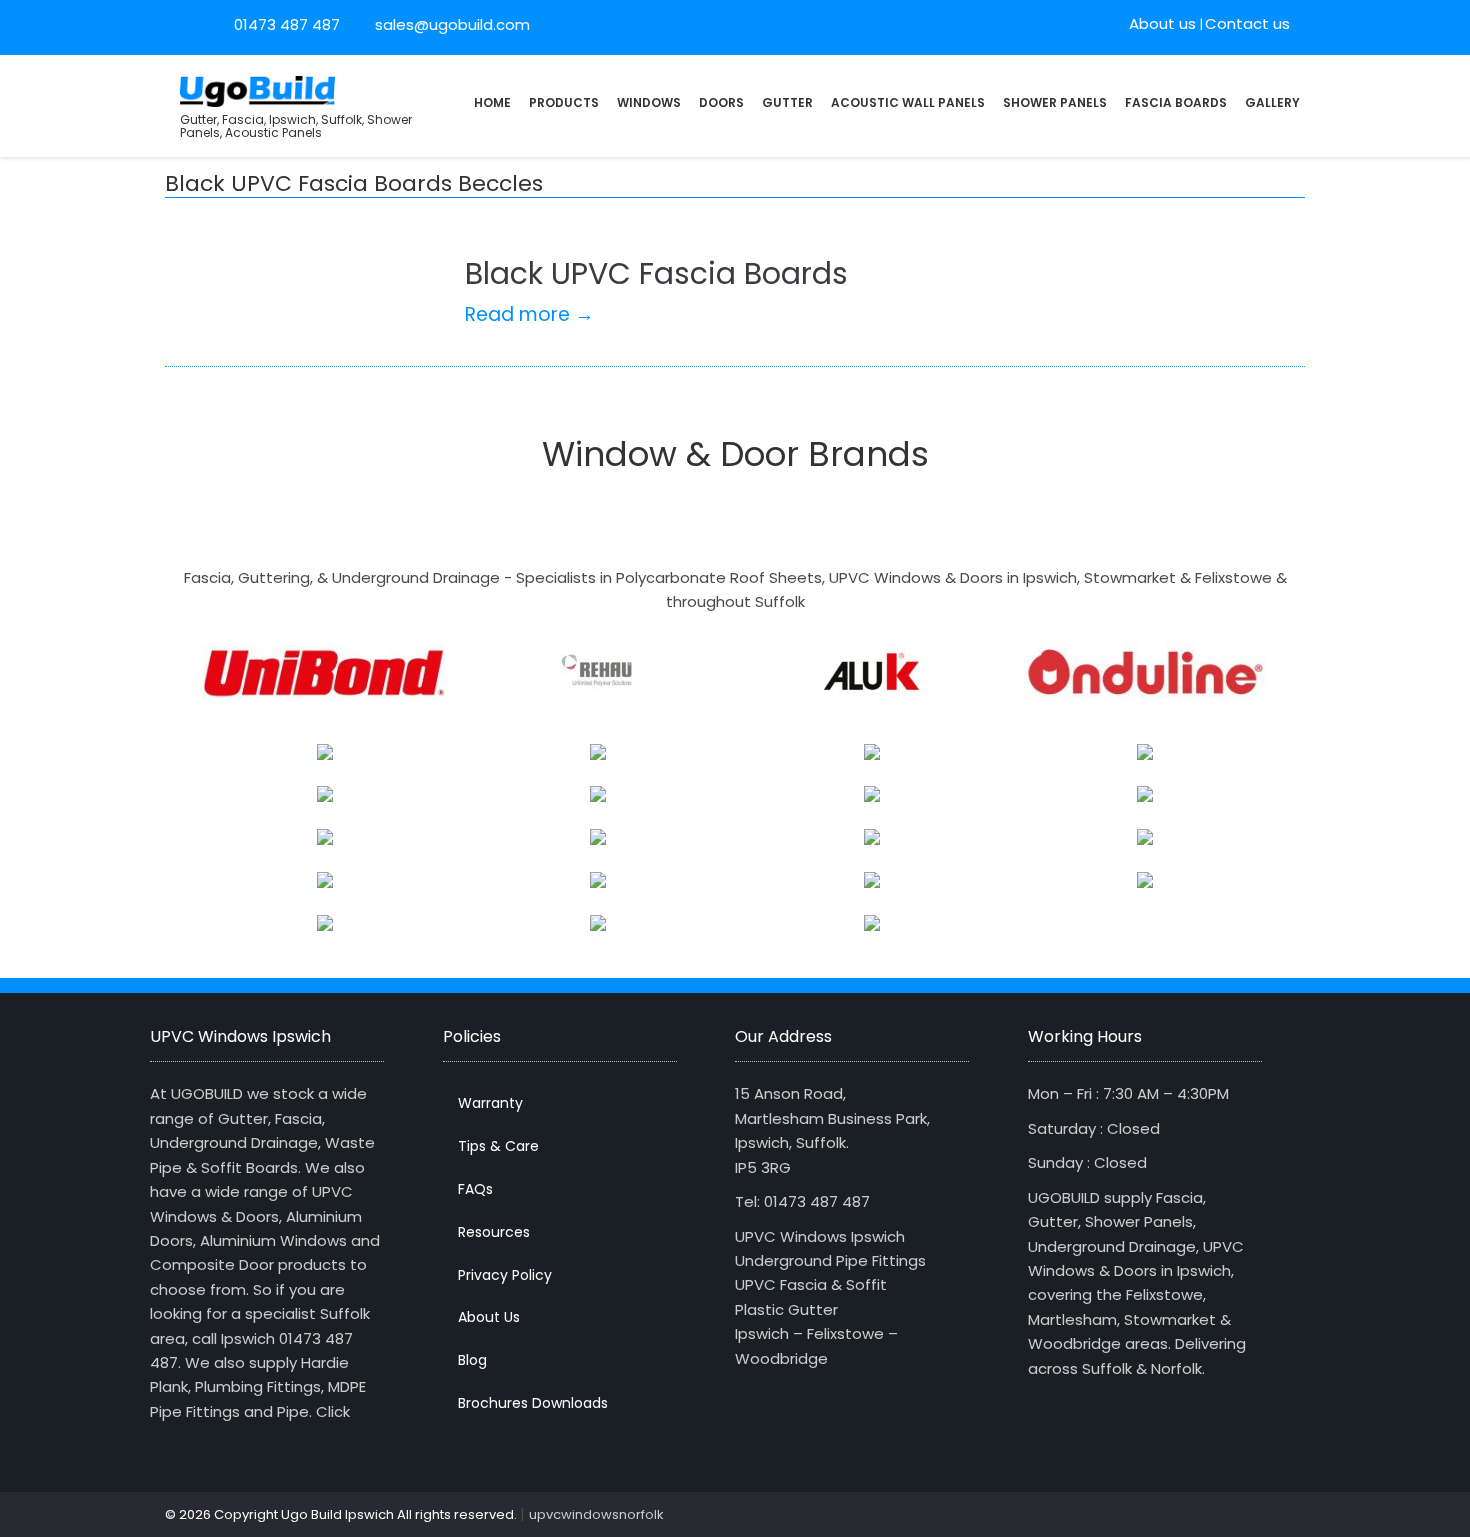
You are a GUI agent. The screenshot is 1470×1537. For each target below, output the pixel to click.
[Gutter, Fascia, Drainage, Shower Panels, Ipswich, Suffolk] (257, 89)
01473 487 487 (287, 24)
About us (1162, 23)
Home (492, 102)
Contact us (1247, 23)
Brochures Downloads (533, 1403)
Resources (494, 1232)
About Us (489, 1317)
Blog (472, 1360)
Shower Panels (1055, 102)
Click (333, 1411)
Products (564, 102)
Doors (721, 102)
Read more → (529, 314)
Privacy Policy (505, 1275)
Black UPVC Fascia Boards (656, 273)
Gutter (787, 102)
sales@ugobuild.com (450, 24)
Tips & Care (498, 1146)
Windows (649, 102)
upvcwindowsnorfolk (596, 1514)
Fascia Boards (1176, 102)
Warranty (490, 1103)
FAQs (475, 1189)
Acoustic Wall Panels (908, 102)
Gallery (1272, 102)
